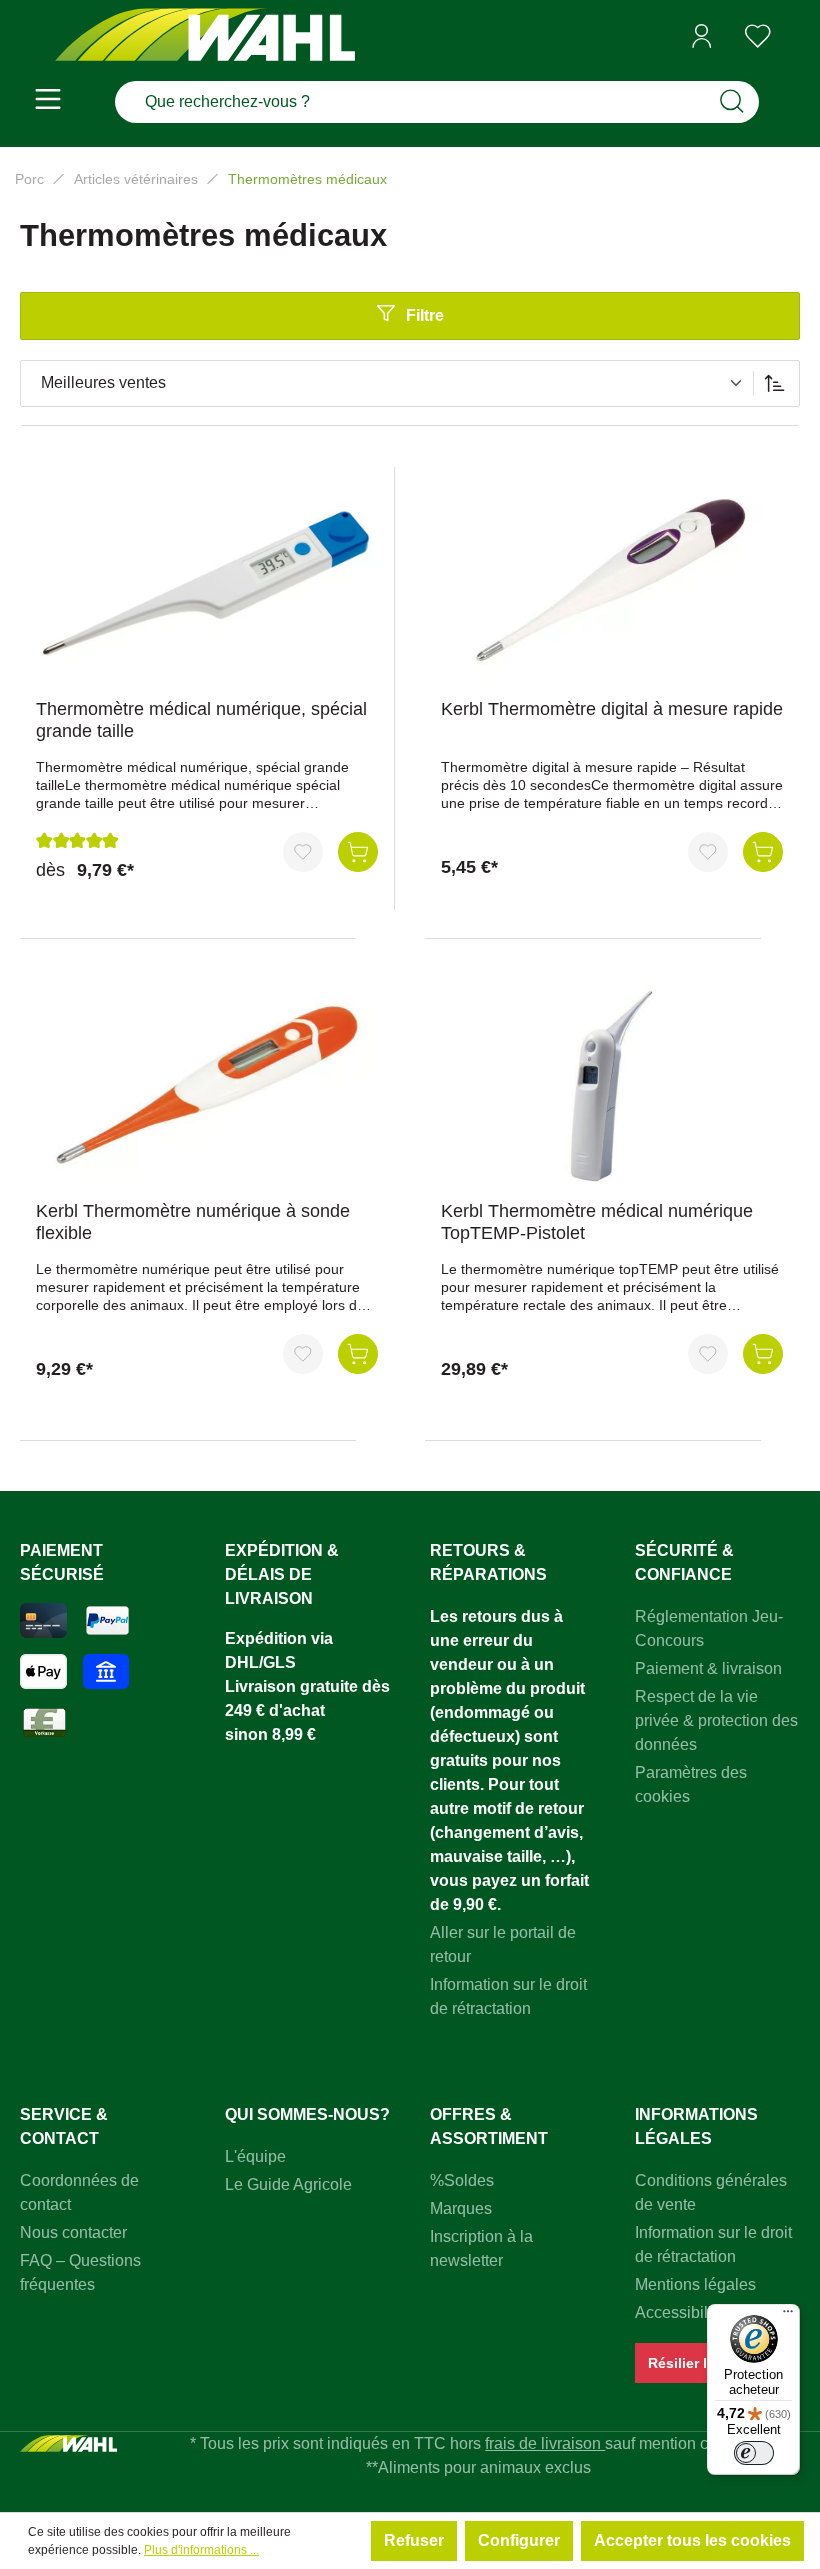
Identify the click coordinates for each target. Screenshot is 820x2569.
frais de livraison (545, 2443)
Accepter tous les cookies (692, 2540)
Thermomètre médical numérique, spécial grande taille (201, 720)
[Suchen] (732, 102)
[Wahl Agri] (205, 36)
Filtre (425, 315)
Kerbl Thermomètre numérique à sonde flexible (193, 1222)
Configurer (519, 2540)
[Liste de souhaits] (758, 36)
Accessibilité (680, 2312)
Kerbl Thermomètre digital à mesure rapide (612, 709)
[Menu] (48, 102)
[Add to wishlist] (303, 852)
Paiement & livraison (708, 1668)
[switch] (754, 2453)
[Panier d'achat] (793, 37)
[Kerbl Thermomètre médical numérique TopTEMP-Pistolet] (612, 1085)
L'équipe (255, 2156)
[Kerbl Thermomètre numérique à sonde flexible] (207, 1085)
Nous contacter (73, 2232)
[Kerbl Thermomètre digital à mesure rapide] (612, 583)
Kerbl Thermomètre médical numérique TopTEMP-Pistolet (597, 1222)
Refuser (414, 2540)
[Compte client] (702, 36)
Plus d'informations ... (201, 2550)
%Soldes (462, 2180)
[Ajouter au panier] (358, 852)
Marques (461, 2208)
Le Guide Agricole (288, 2184)
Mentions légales (695, 2284)
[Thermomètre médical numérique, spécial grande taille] (207, 583)
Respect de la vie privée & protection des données (716, 1720)
